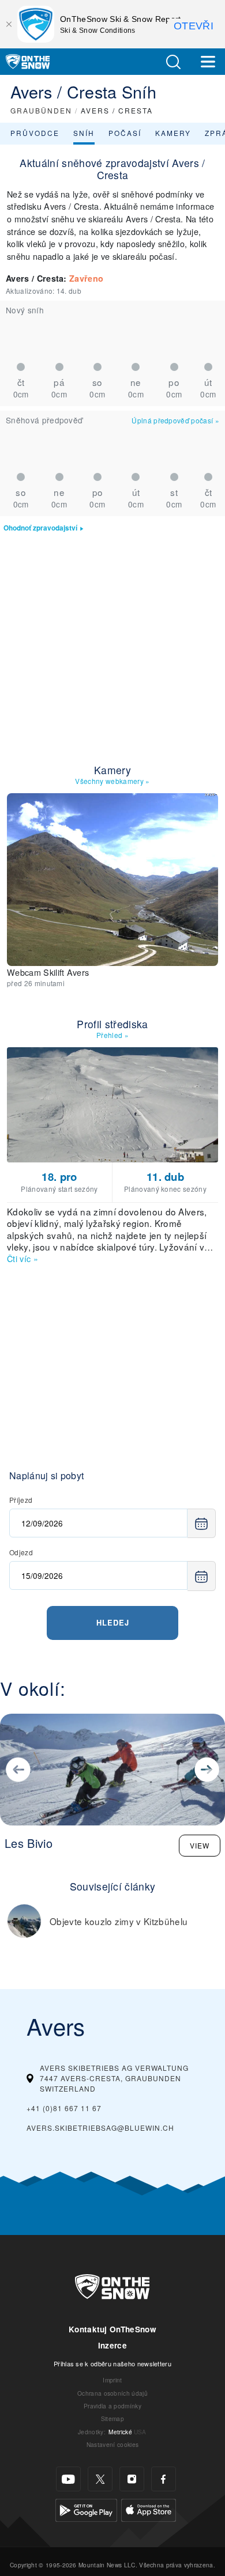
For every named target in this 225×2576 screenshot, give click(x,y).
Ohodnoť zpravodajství (40, 528)
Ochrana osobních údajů (112, 2393)
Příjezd (21, 1500)
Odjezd (21, 1552)
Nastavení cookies (112, 2444)
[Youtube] (68, 2479)
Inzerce (112, 2345)
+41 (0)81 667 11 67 (64, 2108)
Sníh (84, 133)
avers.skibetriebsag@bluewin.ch (100, 2128)
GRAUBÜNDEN (41, 110)
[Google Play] (86, 2509)
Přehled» (112, 1035)
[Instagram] (132, 2479)
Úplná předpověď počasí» (175, 420)
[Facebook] (164, 2479)
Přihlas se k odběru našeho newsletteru (112, 2363)
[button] (173, 62)
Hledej (113, 1622)
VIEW (200, 1845)
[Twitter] (100, 2479)
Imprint (112, 2380)
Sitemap (112, 2418)
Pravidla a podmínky (112, 2406)
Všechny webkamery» (112, 781)
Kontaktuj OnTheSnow (112, 2329)
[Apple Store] (149, 2509)
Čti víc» (22, 1258)
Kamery (173, 133)
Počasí (125, 133)
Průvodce (35, 133)
